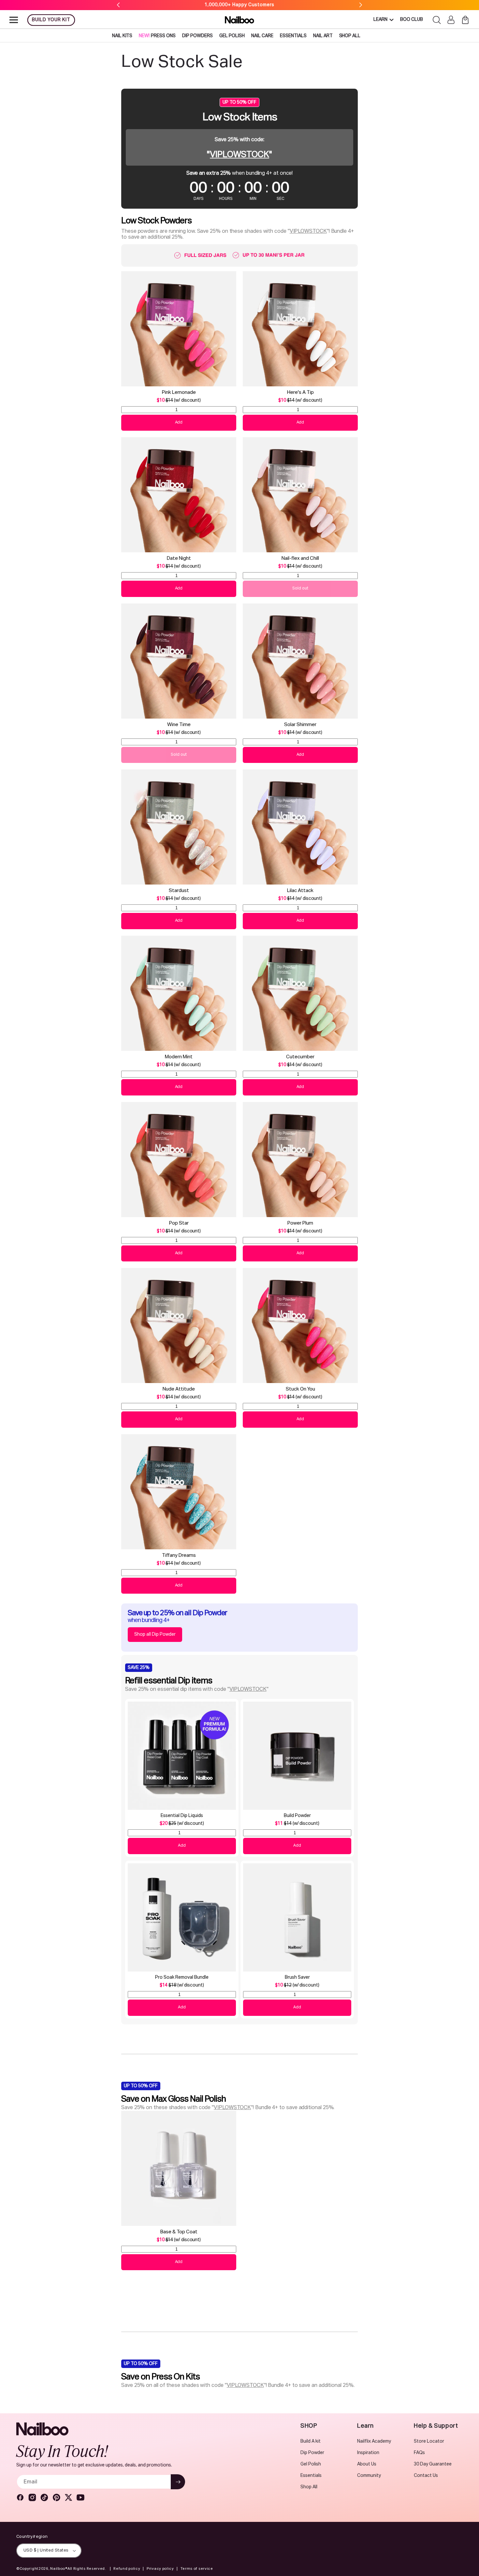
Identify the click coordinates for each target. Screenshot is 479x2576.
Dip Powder (312, 2453)
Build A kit (311, 2441)
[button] (14, 20)
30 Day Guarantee (433, 2464)
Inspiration (368, 2453)
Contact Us (426, 2476)
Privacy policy (160, 2569)
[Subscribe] (178, 2482)
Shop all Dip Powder (155, 1634)
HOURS (226, 199)
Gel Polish (311, 2464)
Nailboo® (59, 2569)
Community (369, 2476)
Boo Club (412, 20)
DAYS (199, 199)
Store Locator (429, 2441)
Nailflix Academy (374, 2441)
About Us (367, 2464)
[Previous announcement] (118, 5)
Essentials (311, 2476)
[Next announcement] (361, 5)
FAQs (419, 2453)
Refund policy (127, 2569)
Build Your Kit (51, 20)
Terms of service (197, 2569)
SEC (281, 199)
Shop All (309, 2487)
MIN (253, 199)
